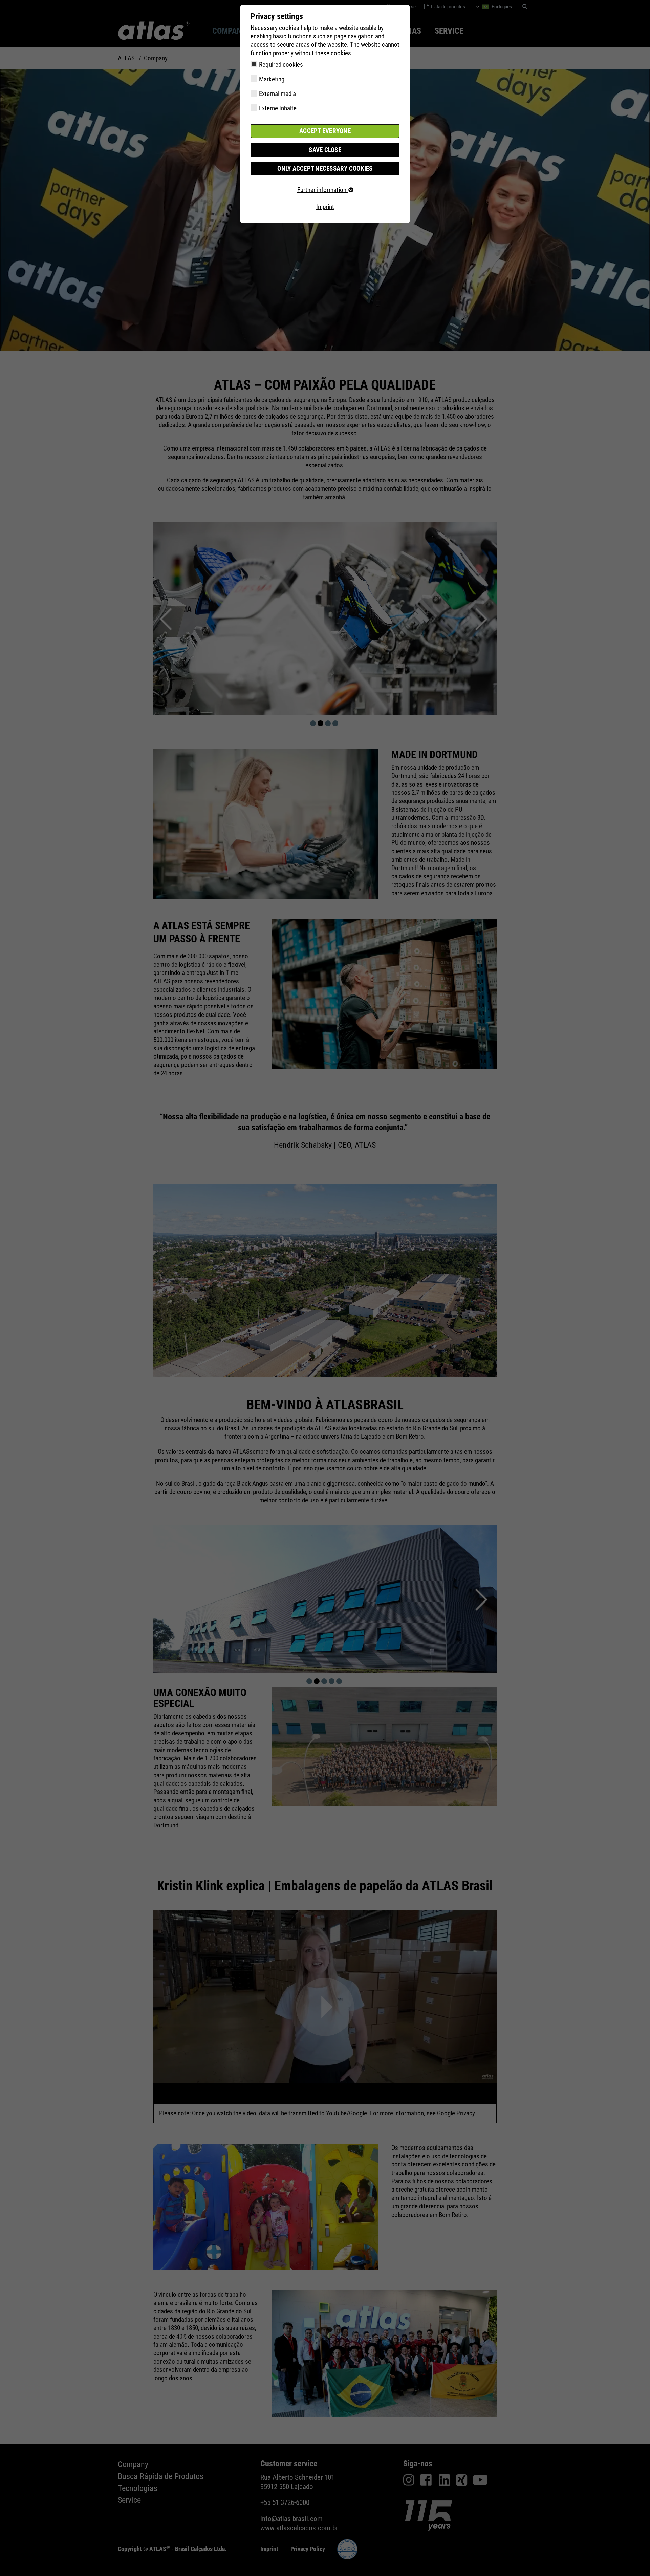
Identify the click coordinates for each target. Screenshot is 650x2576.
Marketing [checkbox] (272, 79)
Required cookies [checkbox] (281, 65)
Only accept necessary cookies (325, 169)
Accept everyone (325, 131)
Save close (325, 150)
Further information (322, 190)
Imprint (325, 207)
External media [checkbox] (277, 94)
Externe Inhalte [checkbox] (278, 108)
